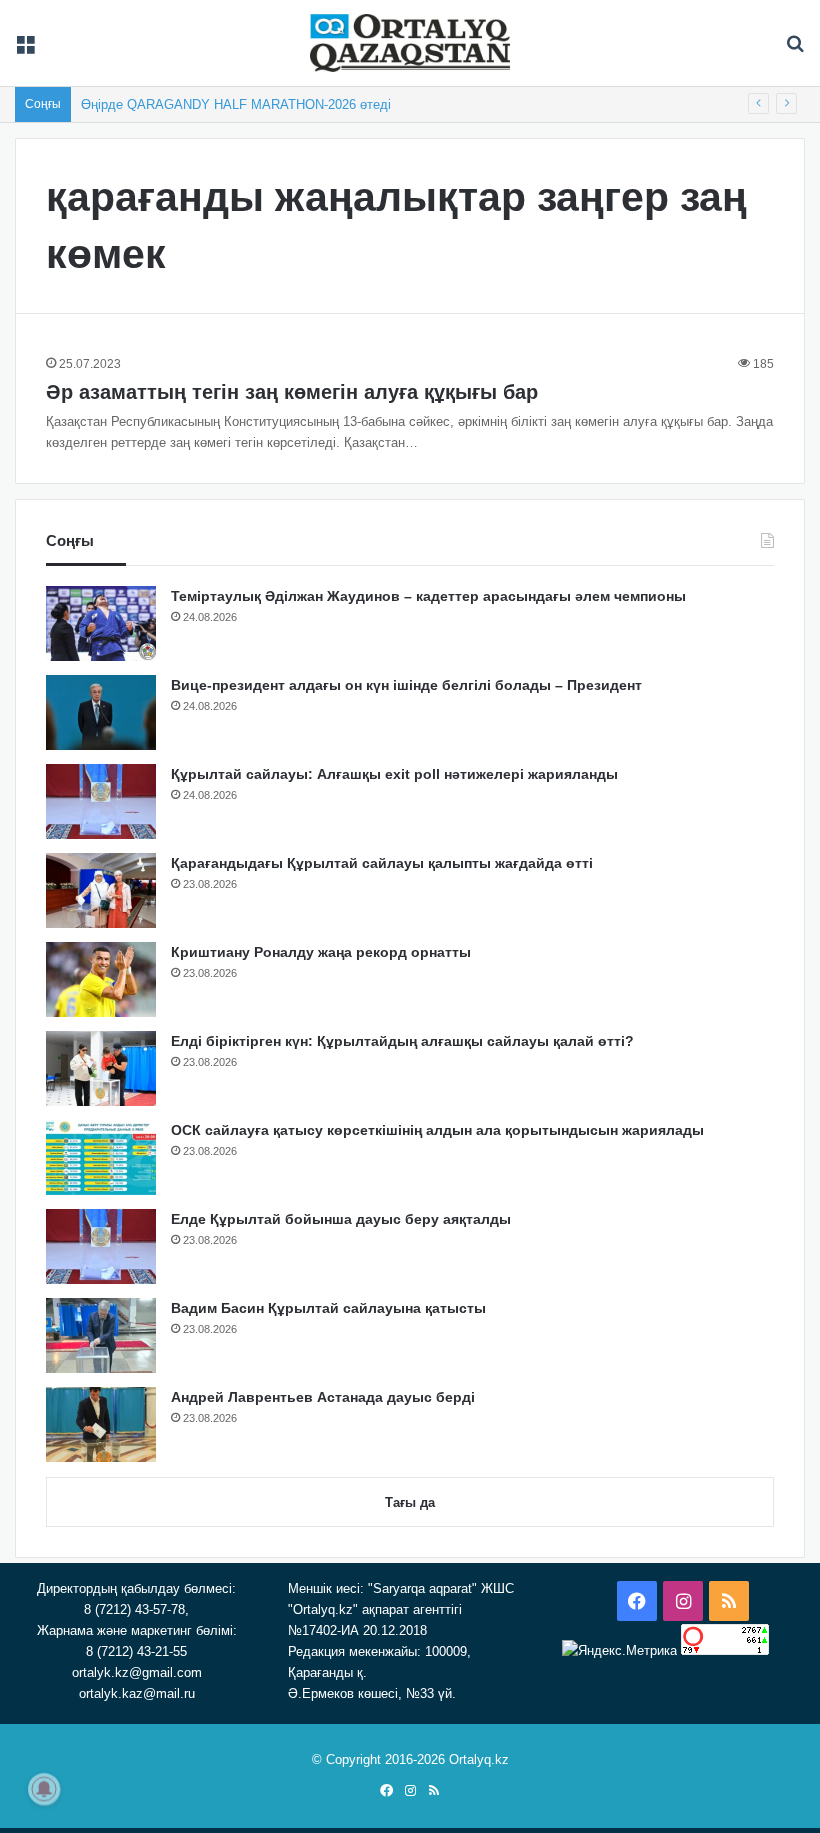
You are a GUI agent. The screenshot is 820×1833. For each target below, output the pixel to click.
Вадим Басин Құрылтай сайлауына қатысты (328, 1308)
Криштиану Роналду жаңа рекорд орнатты (321, 952)
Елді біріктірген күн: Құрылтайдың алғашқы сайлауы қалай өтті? (402, 1041)
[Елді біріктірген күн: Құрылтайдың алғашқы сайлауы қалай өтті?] (101, 1068)
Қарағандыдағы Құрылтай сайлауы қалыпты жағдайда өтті (382, 863)
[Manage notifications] (44, 1789)
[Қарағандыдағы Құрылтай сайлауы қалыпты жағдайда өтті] (101, 890)
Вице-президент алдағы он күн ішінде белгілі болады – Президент (406, 685)
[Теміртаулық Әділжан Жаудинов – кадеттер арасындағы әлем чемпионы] (101, 623)
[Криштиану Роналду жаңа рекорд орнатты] (101, 979)
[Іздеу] (795, 50)
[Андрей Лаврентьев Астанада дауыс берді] (101, 1424)
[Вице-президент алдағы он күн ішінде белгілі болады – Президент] (101, 712)
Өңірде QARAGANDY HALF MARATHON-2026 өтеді (236, 104)
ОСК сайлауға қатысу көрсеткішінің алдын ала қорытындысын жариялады (437, 1130)
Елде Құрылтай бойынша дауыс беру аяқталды (341, 1219)
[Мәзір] (25, 50)
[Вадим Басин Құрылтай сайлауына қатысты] (101, 1335)
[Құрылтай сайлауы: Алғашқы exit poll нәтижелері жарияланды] (101, 801)
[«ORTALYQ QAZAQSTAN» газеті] (410, 43)
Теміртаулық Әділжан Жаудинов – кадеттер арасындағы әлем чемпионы (428, 596)
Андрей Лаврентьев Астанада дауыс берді (323, 1397)
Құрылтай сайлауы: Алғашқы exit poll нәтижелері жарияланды (394, 774)
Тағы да (410, 1502)
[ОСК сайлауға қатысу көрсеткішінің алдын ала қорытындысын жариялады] (101, 1157)
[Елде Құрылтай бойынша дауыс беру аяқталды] (101, 1246)
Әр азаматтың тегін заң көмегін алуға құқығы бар (292, 392)
